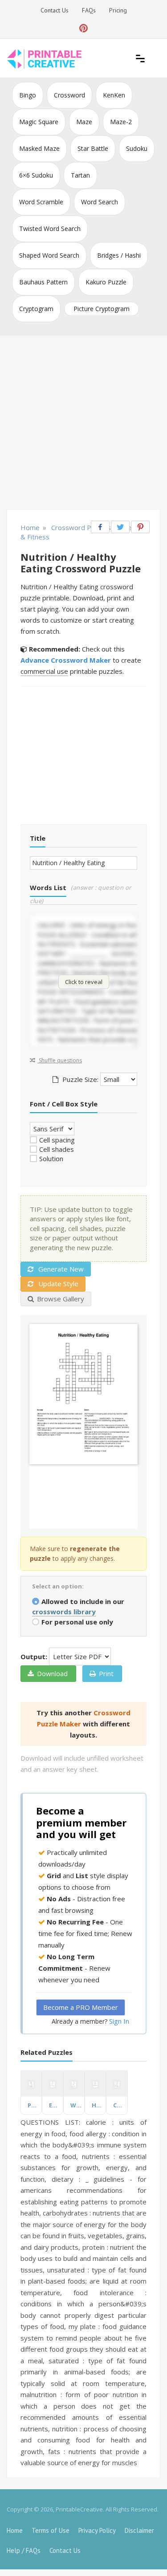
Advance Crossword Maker (66, 660)
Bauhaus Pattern (43, 282)
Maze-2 (121, 122)
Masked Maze (39, 148)
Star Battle (93, 148)
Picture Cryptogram (102, 309)
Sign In (119, 2021)
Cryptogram (36, 309)
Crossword (69, 95)
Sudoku (137, 148)
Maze (84, 122)
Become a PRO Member (81, 2007)
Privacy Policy (97, 2530)
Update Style (57, 1284)
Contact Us (55, 10)
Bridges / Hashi (119, 255)
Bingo (28, 95)
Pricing (118, 10)
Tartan (80, 175)
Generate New (60, 1269)
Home (15, 2530)
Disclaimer (139, 2530)
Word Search (100, 202)
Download (52, 1673)
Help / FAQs (24, 2550)
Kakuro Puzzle (106, 282)
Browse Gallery (61, 1299)
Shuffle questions (60, 1060)
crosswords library (64, 1612)
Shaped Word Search (49, 255)
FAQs (89, 10)
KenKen (114, 95)
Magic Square (39, 122)
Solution (51, 1158)
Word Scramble (41, 202)
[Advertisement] (83, 423)
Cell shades (57, 1149)
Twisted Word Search (50, 229)
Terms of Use (51, 2530)
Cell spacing (57, 1140)
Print (106, 1673)
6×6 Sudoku (36, 175)
